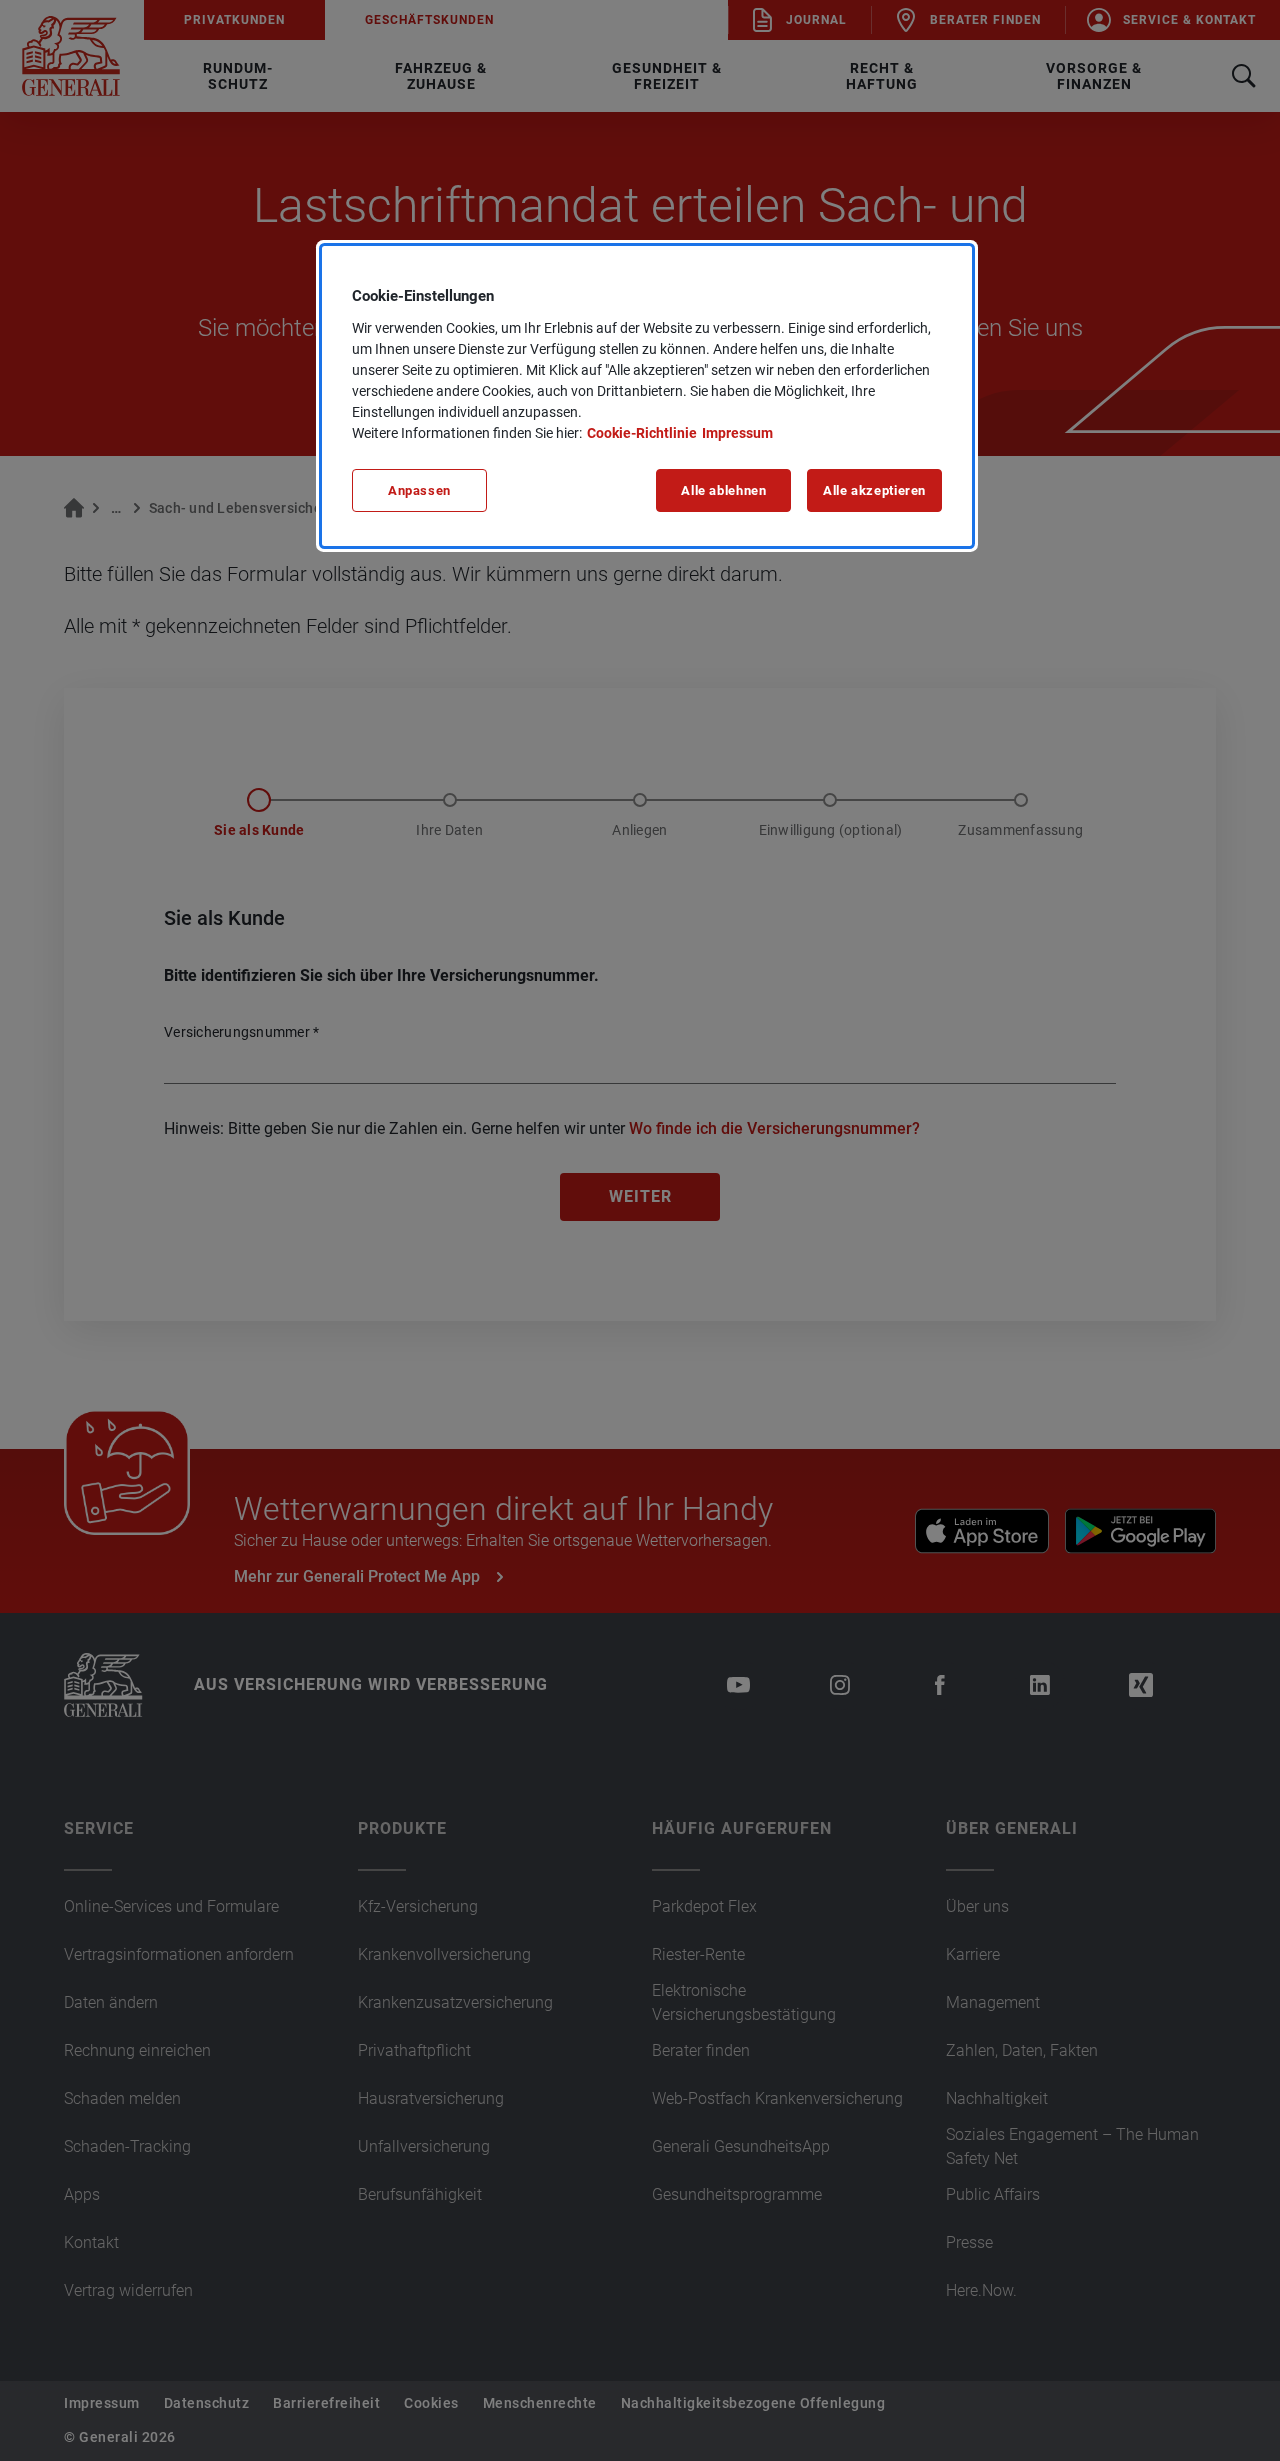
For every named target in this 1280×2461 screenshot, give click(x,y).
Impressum (737, 433)
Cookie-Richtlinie (642, 433)
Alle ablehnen (723, 490)
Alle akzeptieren (874, 490)
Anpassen (419, 490)
